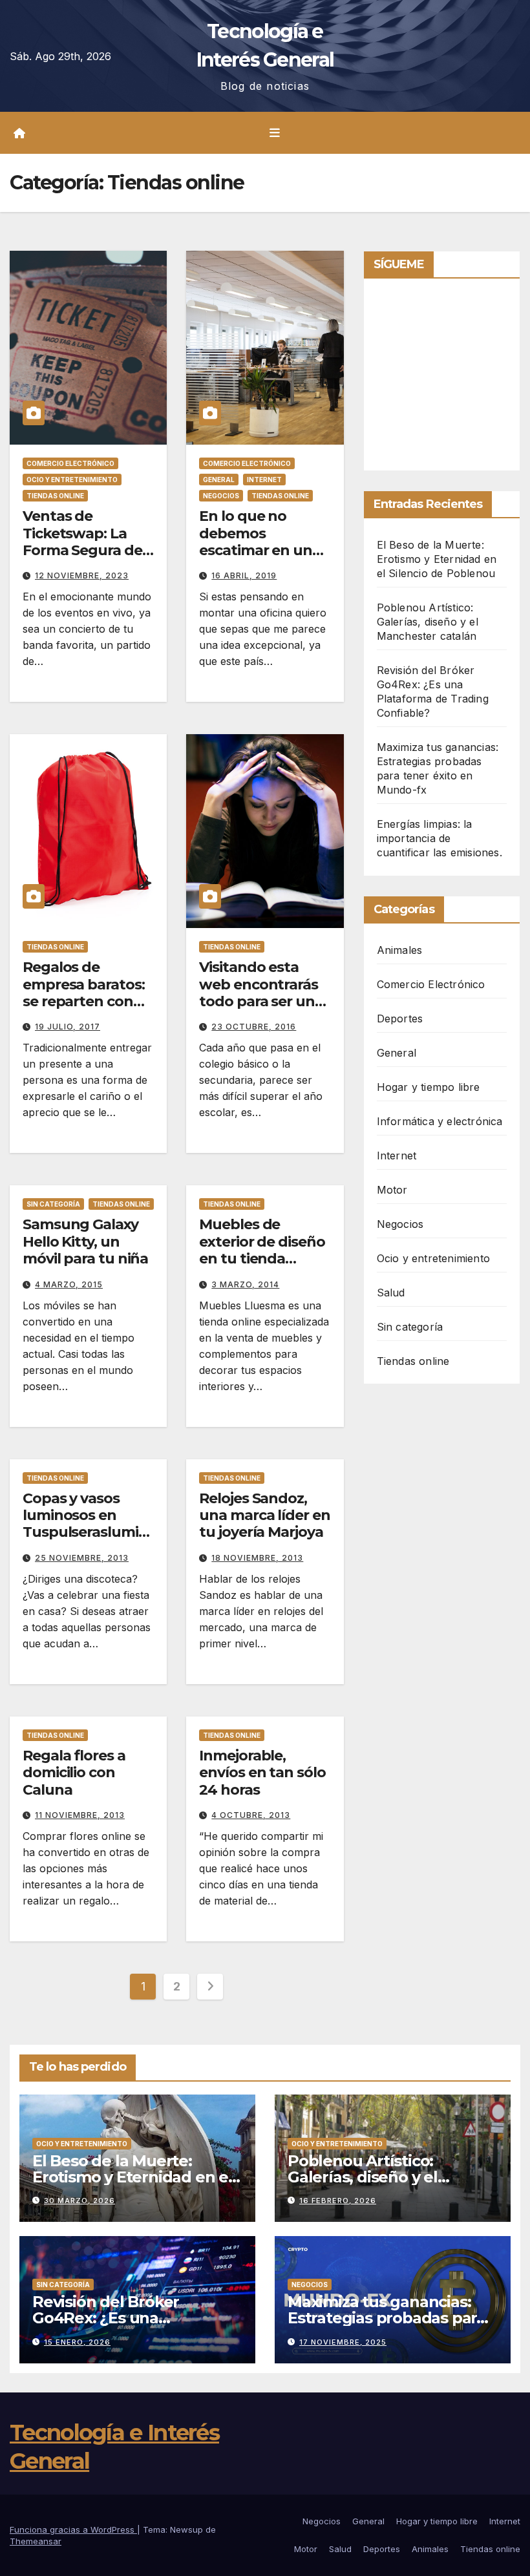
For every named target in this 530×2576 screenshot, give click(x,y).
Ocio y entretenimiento (72, 480)
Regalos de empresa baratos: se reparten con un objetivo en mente (83, 1001)
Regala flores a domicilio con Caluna (74, 1773)
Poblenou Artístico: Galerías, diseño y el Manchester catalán (428, 622)
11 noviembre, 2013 (80, 1815)
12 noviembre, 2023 (82, 575)
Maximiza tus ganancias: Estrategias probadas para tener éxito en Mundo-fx (387, 2318)
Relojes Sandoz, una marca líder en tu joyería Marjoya (264, 1515)
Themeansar (36, 2541)
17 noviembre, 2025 (343, 2342)
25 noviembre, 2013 (82, 1558)
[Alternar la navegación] (275, 133)
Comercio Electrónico (70, 463)
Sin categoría (53, 1204)
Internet (264, 480)
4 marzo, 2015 (69, 1284)
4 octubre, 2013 (251, 1815)
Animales (400, 950)
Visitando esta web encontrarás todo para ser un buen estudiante (259, 993)
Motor (392, 1190)
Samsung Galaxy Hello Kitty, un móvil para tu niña (85, 1241)
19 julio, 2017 (68, 1027)
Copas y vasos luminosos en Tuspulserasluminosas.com (85, 1524)
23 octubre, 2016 (254, 1027)
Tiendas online (55, 496)
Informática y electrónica (440, 1121)
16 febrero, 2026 (338, 2201)
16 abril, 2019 (244, 575)
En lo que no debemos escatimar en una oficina (260, 542)
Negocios (221, 496)
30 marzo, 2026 (79, 2201)
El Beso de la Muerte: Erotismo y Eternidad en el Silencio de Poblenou (437, 559)
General (219, 480)
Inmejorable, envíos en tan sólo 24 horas (262, 1773)
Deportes (400, 1019)
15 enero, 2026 (77, 2342)
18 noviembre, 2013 (257, 1558)
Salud (391, 1293)
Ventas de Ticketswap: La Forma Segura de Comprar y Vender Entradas (86, 550)
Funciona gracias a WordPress (73, 2529)
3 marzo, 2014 (245, 1284)
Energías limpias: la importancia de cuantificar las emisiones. (440, 838)
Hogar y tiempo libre (429, 1087)
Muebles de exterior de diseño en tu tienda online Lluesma (262, 1250)
